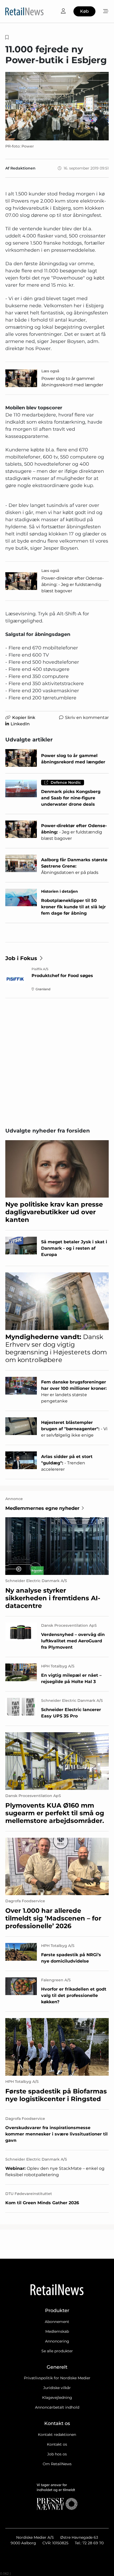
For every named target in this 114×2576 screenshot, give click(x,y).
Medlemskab (57, 2331)
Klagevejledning (57, 2398)
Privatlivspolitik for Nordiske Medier (57, 2378)
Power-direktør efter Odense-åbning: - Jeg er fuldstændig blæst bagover (73, 585)
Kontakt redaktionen (57, 2435)
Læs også (50, 371)
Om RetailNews (57, 2464)
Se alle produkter (57, 2351)
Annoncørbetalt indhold (57, 2407)
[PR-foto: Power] (57, 106)
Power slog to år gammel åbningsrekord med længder (72, 382)
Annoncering (57, 2341)
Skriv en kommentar (87, 718)
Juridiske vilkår (57, 2388)
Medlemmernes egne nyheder (42, 1508)
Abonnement (57, 2322)
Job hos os (57, 2454)
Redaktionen (23, 168)
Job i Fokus (21, 958)
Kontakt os (57, 2444)
